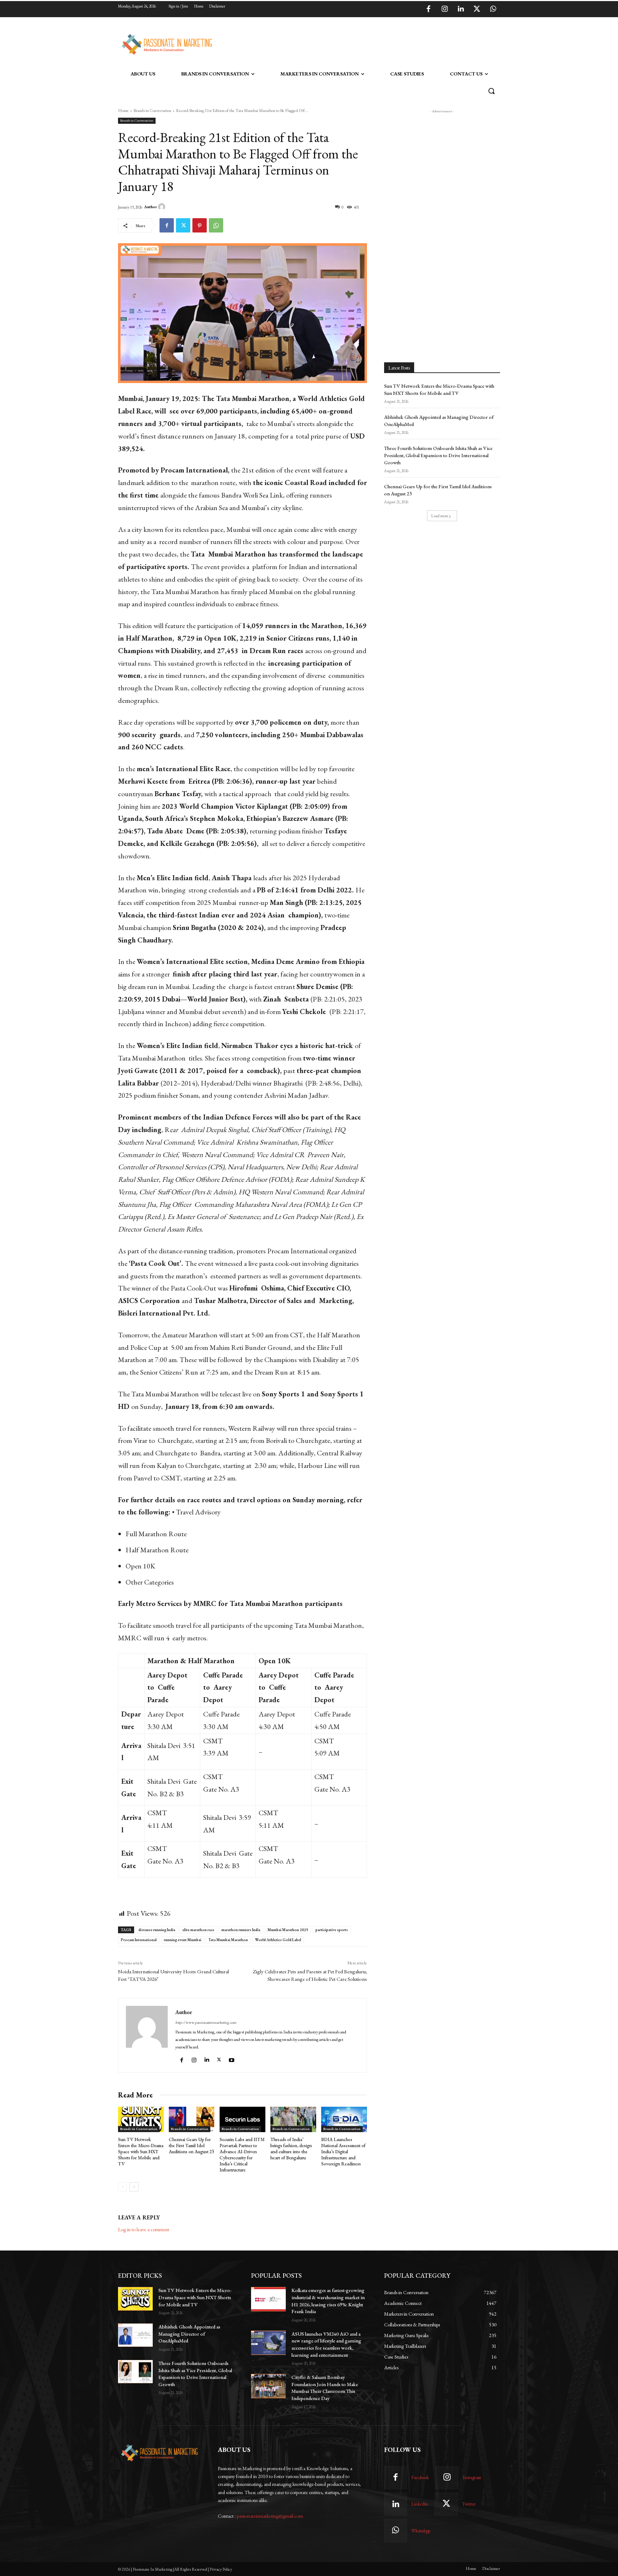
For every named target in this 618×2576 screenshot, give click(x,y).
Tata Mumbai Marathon (228, 1940)
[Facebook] (428, 9)
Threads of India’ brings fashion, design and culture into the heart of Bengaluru (291, 2149)
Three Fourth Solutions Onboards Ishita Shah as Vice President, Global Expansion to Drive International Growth (438, 455)
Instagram (472, 2477)
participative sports (332, 1930)
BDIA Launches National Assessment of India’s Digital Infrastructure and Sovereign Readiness (343, 2152)
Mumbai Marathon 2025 (288, 1930)
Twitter (469, 2504)
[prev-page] (122, 2187)
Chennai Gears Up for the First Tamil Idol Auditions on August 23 (191, 2146)
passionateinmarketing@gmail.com (270, 2516)
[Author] (163, 207)
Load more (440, 516)
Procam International (139, 1940)
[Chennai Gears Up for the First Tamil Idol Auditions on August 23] (192, 2120)
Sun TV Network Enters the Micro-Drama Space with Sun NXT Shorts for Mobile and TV (141, 2152)
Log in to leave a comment (144, 2229)
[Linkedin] (461, 9)
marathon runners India (241, 1930)
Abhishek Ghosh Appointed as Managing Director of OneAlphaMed (189, 2334)
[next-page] (134, 2187)
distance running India (157, 1930)
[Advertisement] (345, 43)
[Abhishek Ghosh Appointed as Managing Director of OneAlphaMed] (135, 2335)
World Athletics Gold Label (278, 1940)
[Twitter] (477, 9)
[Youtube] (232, 2059)
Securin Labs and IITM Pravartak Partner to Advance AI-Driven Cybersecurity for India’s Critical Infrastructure (242, 2154)
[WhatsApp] (493, 9)
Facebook (420, 2477)
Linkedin (420, 2504)
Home (123, 111)
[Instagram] (445, 9)
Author (151, 207)
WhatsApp (421, 2531)
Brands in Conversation (152, 111)
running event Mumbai (183, 1940)
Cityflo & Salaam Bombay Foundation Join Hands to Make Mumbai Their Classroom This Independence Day (325, 2388)
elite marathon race (198, 1930)
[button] (491, 91)
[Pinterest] (200, 225)
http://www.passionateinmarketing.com (206, 2022)
